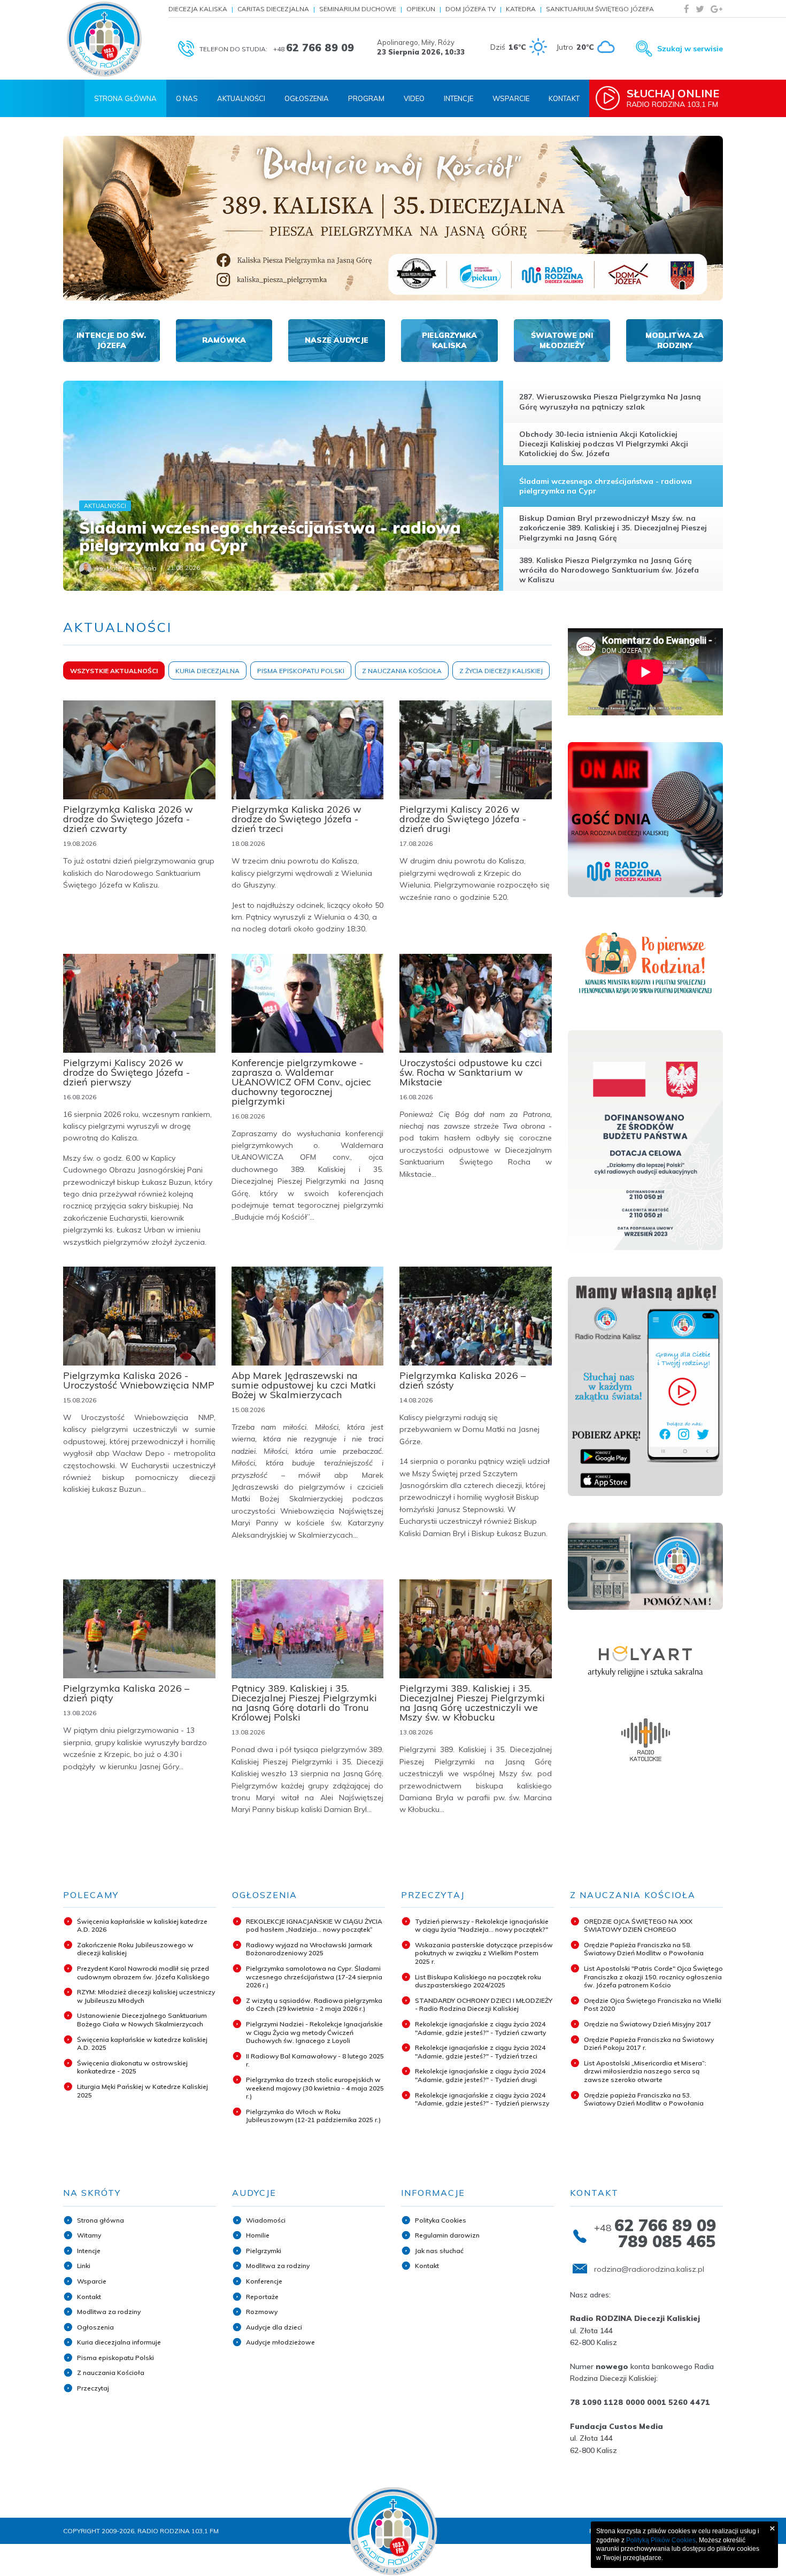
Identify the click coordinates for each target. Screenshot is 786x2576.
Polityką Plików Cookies (661, 2540)
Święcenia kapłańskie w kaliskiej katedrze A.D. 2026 (142, 1926)
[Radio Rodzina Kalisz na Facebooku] (687, 9)
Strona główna (101, 2220)
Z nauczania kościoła (402, 671)
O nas (187, 98)
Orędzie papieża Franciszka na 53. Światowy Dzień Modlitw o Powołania (644, 2099)
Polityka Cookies (441, 2220)
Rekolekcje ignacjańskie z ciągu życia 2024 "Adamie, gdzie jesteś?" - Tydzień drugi (480, 2075)
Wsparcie (511, 98)
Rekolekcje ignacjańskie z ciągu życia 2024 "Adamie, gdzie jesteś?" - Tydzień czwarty (480, 2028)
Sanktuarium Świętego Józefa (600, 9)
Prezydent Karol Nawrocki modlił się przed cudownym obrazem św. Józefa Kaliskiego (143, 1973)
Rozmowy (262, 2312)
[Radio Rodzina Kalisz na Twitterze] (700, 9)
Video (414, 98)
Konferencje (264, 2281)
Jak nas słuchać (439, 2251)
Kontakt (564, 98)
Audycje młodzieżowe (280, 2342)
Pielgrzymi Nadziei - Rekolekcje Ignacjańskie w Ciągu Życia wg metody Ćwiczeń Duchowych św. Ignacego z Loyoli (314, 2032)
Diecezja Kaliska (198, 9)
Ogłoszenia (307, 98)
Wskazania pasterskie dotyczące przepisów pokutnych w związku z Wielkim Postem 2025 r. (484, 1953)
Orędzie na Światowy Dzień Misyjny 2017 (648, 2024)
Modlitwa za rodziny (109, 2312)
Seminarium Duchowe (358, 9)
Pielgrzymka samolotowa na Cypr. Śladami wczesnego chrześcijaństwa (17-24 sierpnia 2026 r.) (314, 1977)
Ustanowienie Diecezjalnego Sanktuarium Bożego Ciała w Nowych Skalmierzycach (142, 2020)
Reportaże (262, 2297)
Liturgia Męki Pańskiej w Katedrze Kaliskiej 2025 (142, 2091)
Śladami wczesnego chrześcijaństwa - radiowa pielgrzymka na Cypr (270, 537)
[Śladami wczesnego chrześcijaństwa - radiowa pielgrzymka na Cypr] (281, 486)
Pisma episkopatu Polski (115, 2358)
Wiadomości (266, 2220)
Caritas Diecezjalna (273, 9)
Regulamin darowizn (447, 2235)
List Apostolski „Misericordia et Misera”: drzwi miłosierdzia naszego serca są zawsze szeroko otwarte (645, 2071)
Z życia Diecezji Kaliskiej (501, 671)
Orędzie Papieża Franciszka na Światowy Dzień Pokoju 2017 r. (649, 2044)
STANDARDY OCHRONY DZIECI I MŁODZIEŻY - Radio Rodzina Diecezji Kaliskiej (484, 2005)
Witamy (89, 2235)
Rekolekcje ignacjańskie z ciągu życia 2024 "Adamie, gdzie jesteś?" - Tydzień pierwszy (482, 2099)
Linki (84, 2266)
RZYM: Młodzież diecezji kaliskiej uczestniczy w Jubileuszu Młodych (146, 1996)
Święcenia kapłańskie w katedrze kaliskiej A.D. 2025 (142, 2044)
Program (366, 98)
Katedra (521, 9)
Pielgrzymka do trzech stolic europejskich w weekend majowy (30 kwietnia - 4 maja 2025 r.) (315, 2088)
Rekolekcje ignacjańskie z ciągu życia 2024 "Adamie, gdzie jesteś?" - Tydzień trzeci (480, 2052)
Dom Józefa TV (471, 9)
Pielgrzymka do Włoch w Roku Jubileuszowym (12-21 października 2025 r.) (313, 2116)
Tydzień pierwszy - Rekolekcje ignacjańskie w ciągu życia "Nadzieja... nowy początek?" (482, 1926)
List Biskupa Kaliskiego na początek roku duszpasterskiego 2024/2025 (478, 1981)
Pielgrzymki (264, 2251)
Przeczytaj (93, 2388)
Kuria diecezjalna (207, 671)
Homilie (258, 2235)
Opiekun (421, 9)
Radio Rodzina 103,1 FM (673, 98)
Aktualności (241, 98)
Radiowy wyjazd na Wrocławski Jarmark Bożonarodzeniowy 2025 (309, 1949)
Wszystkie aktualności (114, 671)
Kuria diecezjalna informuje (119, 2342)
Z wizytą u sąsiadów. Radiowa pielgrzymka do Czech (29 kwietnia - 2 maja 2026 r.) (314, 2005)
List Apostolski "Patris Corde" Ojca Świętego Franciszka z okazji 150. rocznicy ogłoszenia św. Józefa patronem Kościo (653, 1977)
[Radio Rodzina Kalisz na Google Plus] (716, 9)
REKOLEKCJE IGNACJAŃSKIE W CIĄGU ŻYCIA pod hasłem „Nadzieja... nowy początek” (314, 1926)
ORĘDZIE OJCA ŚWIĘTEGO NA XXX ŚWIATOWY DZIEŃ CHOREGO (638, 1926)
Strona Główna (125, 98)
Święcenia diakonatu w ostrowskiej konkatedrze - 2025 (132, 2067)
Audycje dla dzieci (274, 2327)
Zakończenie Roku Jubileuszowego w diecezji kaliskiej (135, 1949)
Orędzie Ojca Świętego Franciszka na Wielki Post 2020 (653, 2005)
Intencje (458, 98)
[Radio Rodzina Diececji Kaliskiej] (104, 39)
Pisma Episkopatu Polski (301, 671)
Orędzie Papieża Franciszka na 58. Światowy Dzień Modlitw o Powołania (644, 1949)
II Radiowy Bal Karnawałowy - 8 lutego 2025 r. (315, 2060)
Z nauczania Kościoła (111, 2373)
